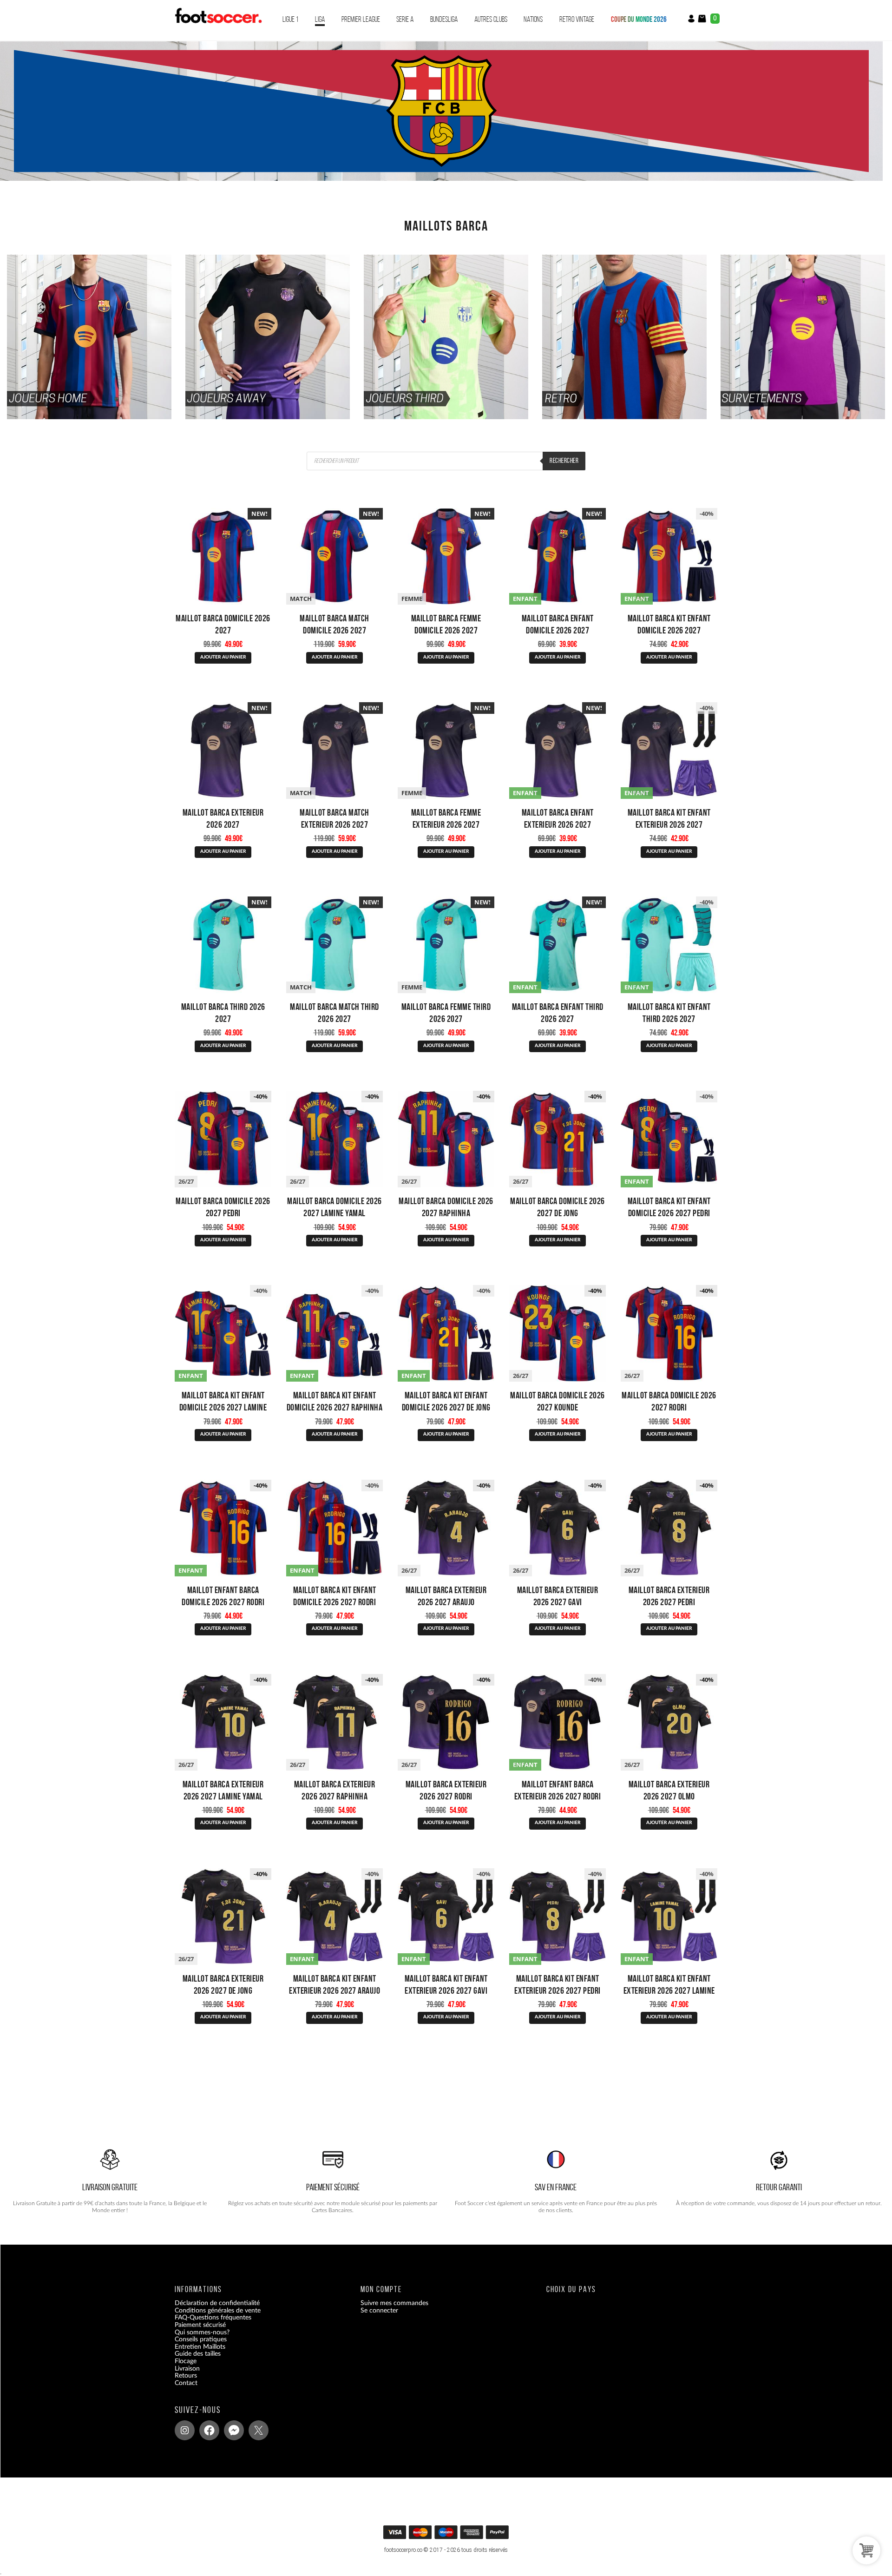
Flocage (186, 2361)
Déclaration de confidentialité (217, 2303)
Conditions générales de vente (218, 2311)
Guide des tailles (198, 2354)
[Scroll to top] (447, 2535)
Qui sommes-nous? (202, 2332)
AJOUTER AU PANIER (223, 657)
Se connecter (379, 2311)
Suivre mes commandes (394, 2303)
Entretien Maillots (200, 2347)
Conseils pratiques (201, 2339)
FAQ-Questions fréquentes (213, 2318)
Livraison (187, 2369)
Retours (186, 2376)
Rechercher (564, 461)
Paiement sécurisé (200, 2325)
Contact (186, 2383)
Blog (181, 2390)
